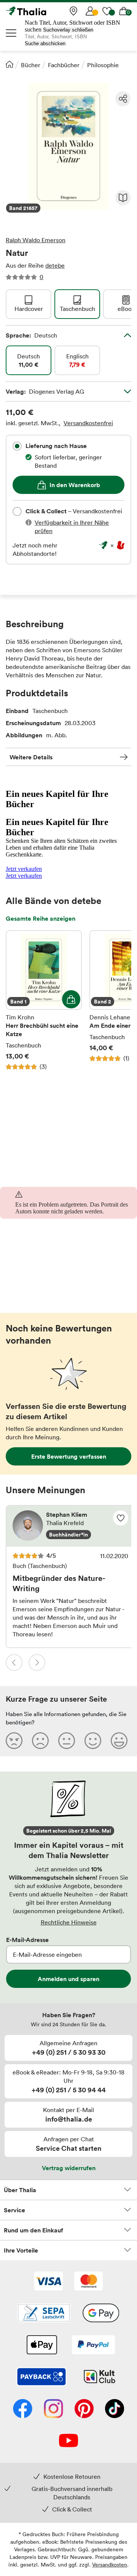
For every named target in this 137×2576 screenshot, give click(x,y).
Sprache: (31, 335)
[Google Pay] (101, 2314)
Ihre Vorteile (21, 2250)
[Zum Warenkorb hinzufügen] (71, 999)
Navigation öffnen (11, 33)
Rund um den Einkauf (33, 2230)
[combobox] (17, 446)
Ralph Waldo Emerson (36, 240)
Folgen (121, 1518)
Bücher (31, 65)
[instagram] (53, 2409)
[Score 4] (93, 1740)
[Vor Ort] (73, 11)
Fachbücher (64, 65)
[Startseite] (10, 64)
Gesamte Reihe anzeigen (41, 918)
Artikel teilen (123, 99)
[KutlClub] (100, 2377)
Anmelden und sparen (68, 1979)
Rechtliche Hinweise (69, 1922)
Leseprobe (123, 198)
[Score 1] (14, 1740)
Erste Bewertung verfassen (69, 1456)
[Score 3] (67, 1740)
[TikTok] (115, 2409)
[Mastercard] (88, 2282)
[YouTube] (68, 2441)
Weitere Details (31, 757)
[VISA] (49, 2282)
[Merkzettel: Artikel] (107, 11)
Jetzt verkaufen (24, 869)
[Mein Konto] (90, 11)
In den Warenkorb (75, 485)
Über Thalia (20, 2190)
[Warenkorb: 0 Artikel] (124, 11)
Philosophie (103, 65)
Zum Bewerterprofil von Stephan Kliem (70, 1526)
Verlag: (45, 391)
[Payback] (41, 2377)
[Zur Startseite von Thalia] (44, 11)
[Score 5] (119, 1740)
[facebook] (23, 2409)
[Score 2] (40, 1740)
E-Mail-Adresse (27, 1940)
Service (14, 2210)
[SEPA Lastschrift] (44, 2314)
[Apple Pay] (41, 2346)
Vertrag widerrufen (69, 2168)
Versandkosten (110, 2564)
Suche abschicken (45, 43)
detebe (55, 265)
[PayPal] (93, 2346)
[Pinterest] (84, 2409)
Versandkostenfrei (88, 423)
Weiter (37, 1663)
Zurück (14, 1663)
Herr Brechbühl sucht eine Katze (44, 1000)
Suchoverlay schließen (68, 30)
